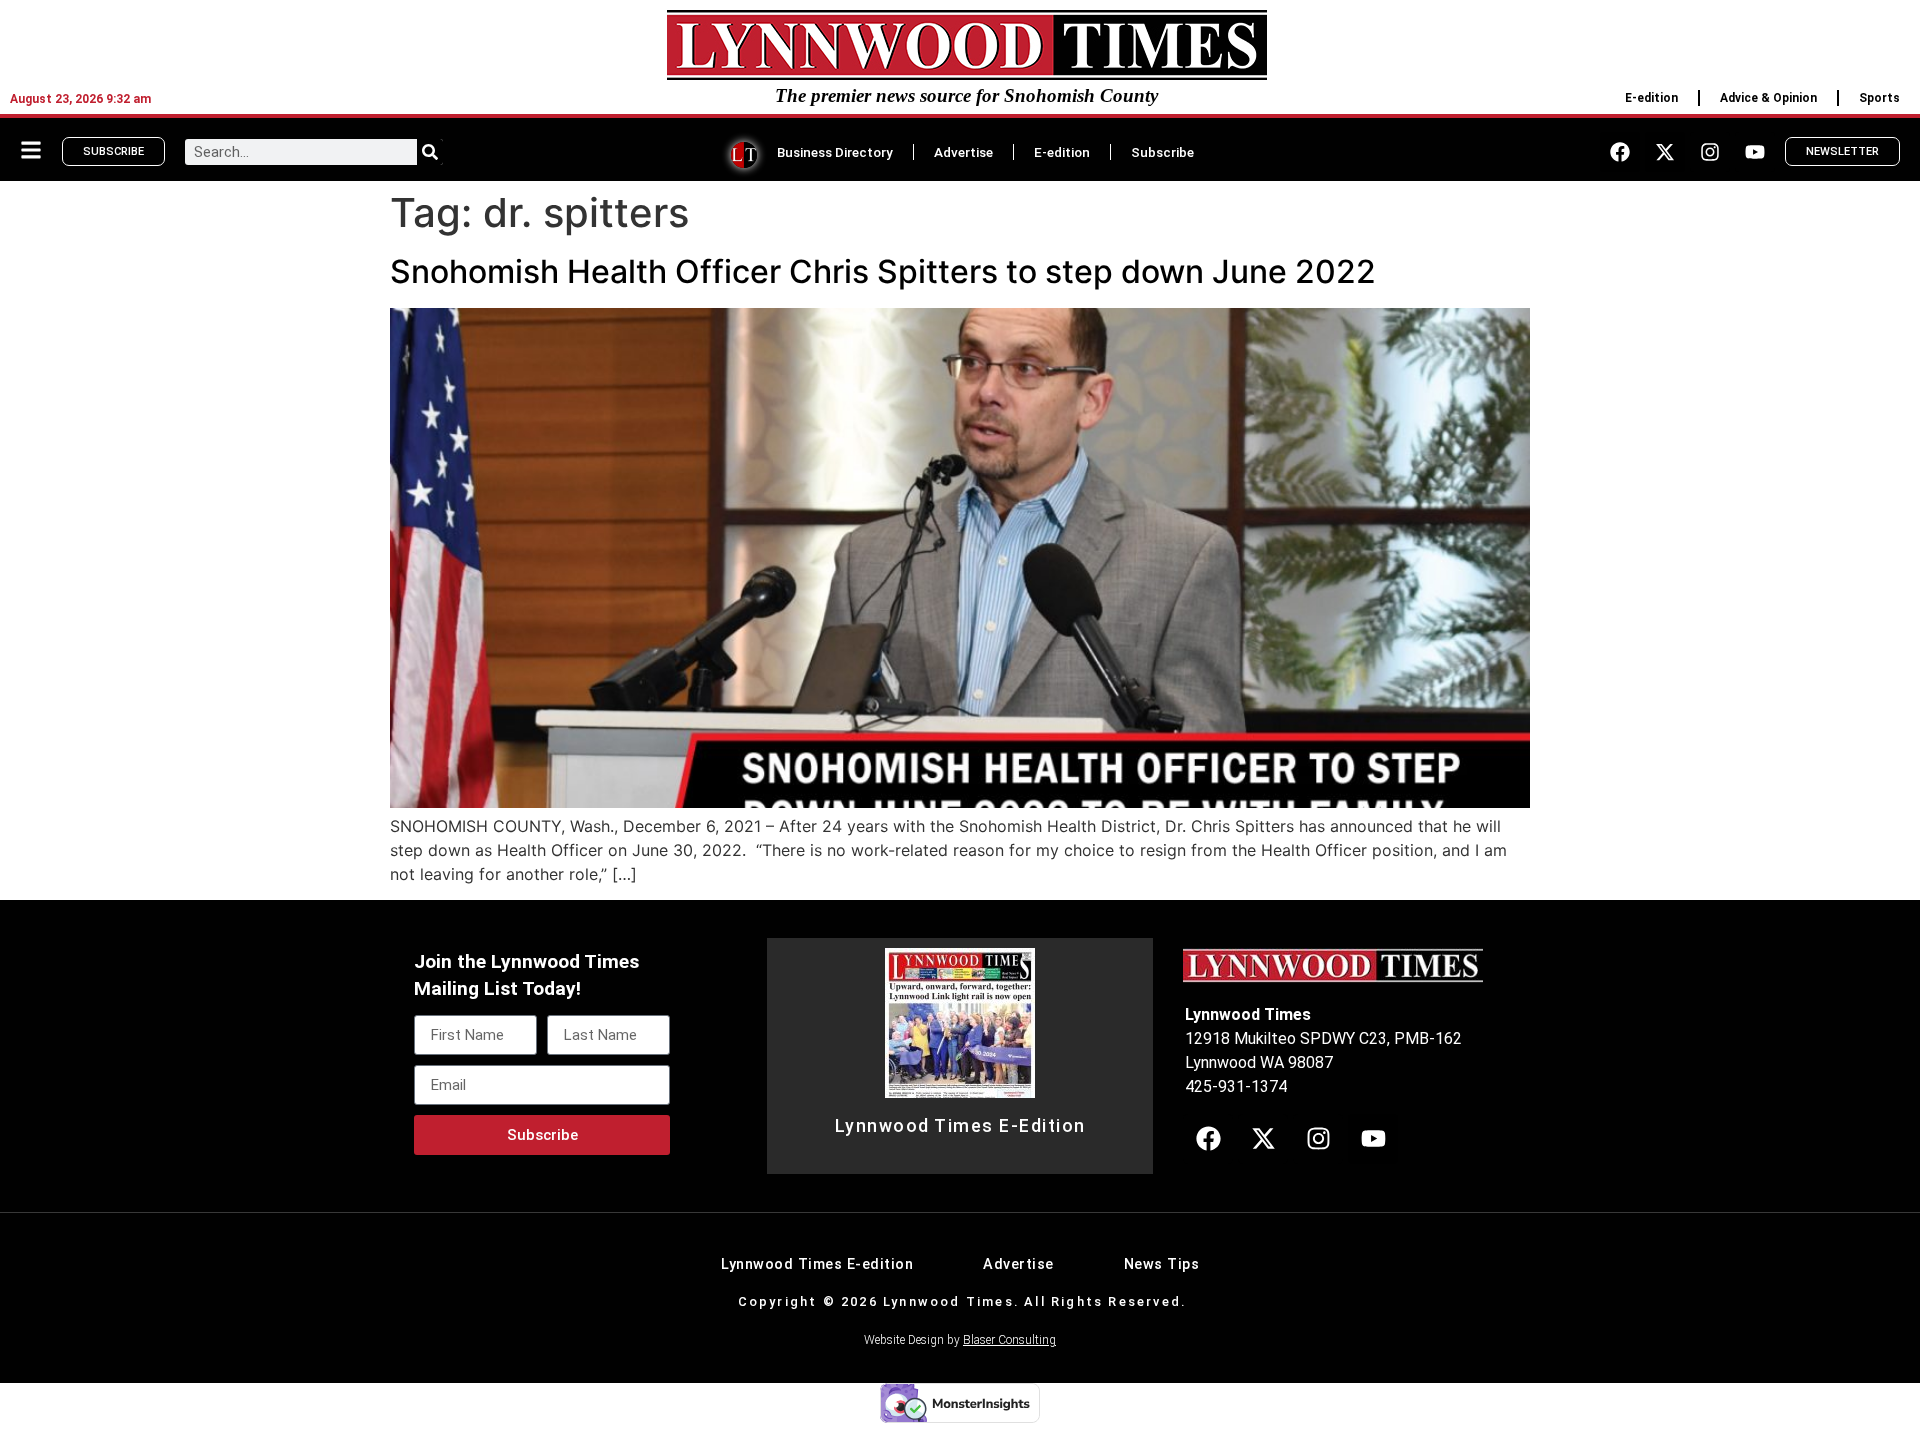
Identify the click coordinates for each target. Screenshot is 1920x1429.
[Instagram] (1710, 152)
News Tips (1162, 1264)
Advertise (963, 152)
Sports (1879, 98)
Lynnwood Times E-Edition (960, 1126)
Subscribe (1162, 152)
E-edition (1651, 98)
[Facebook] (1620, 152)
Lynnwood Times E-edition (817, 1264)
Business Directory (835, 152)
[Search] (430, 152)
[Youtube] (1755, 152)
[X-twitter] (1665, 152)
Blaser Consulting (1009, 1340)
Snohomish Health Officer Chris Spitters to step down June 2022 (883, 271)
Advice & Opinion (1768, 98)
